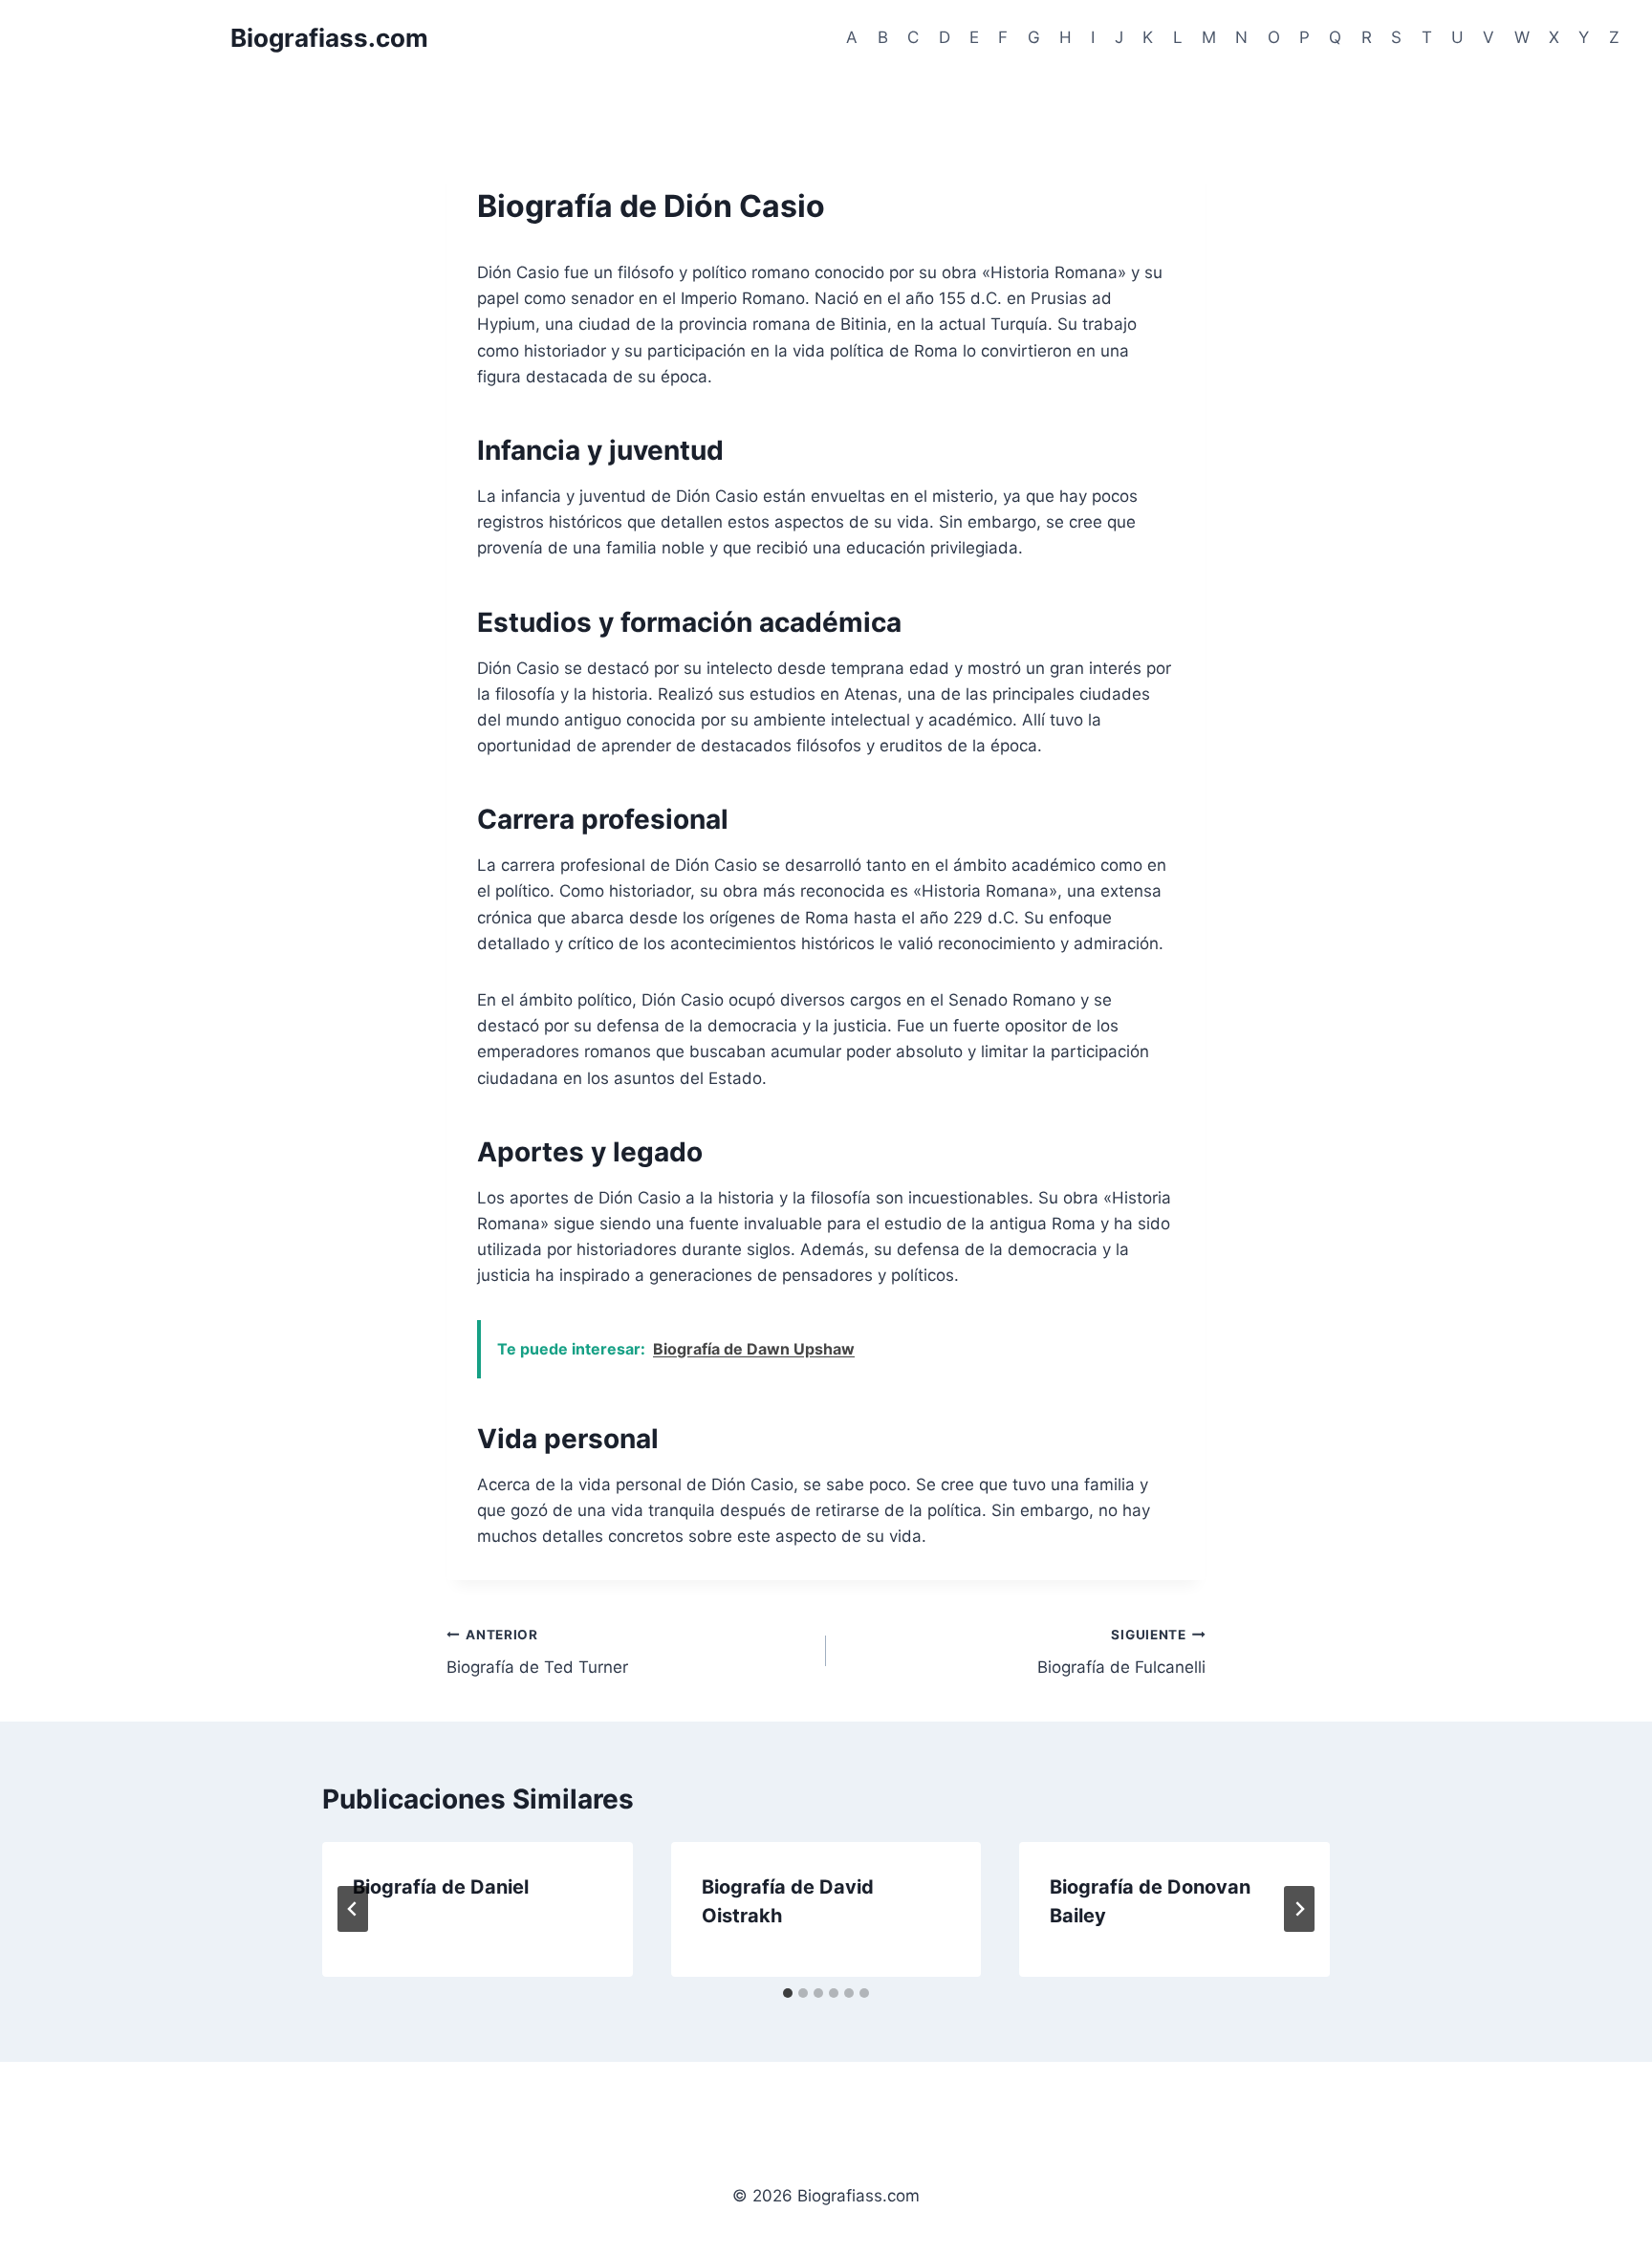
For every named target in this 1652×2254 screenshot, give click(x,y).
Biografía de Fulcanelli (1121, 1652)
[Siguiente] (1299, 1909)
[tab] (788, 1993)
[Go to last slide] (353, 1909)
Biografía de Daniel (441, 1887)
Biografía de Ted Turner (537, 1652)
